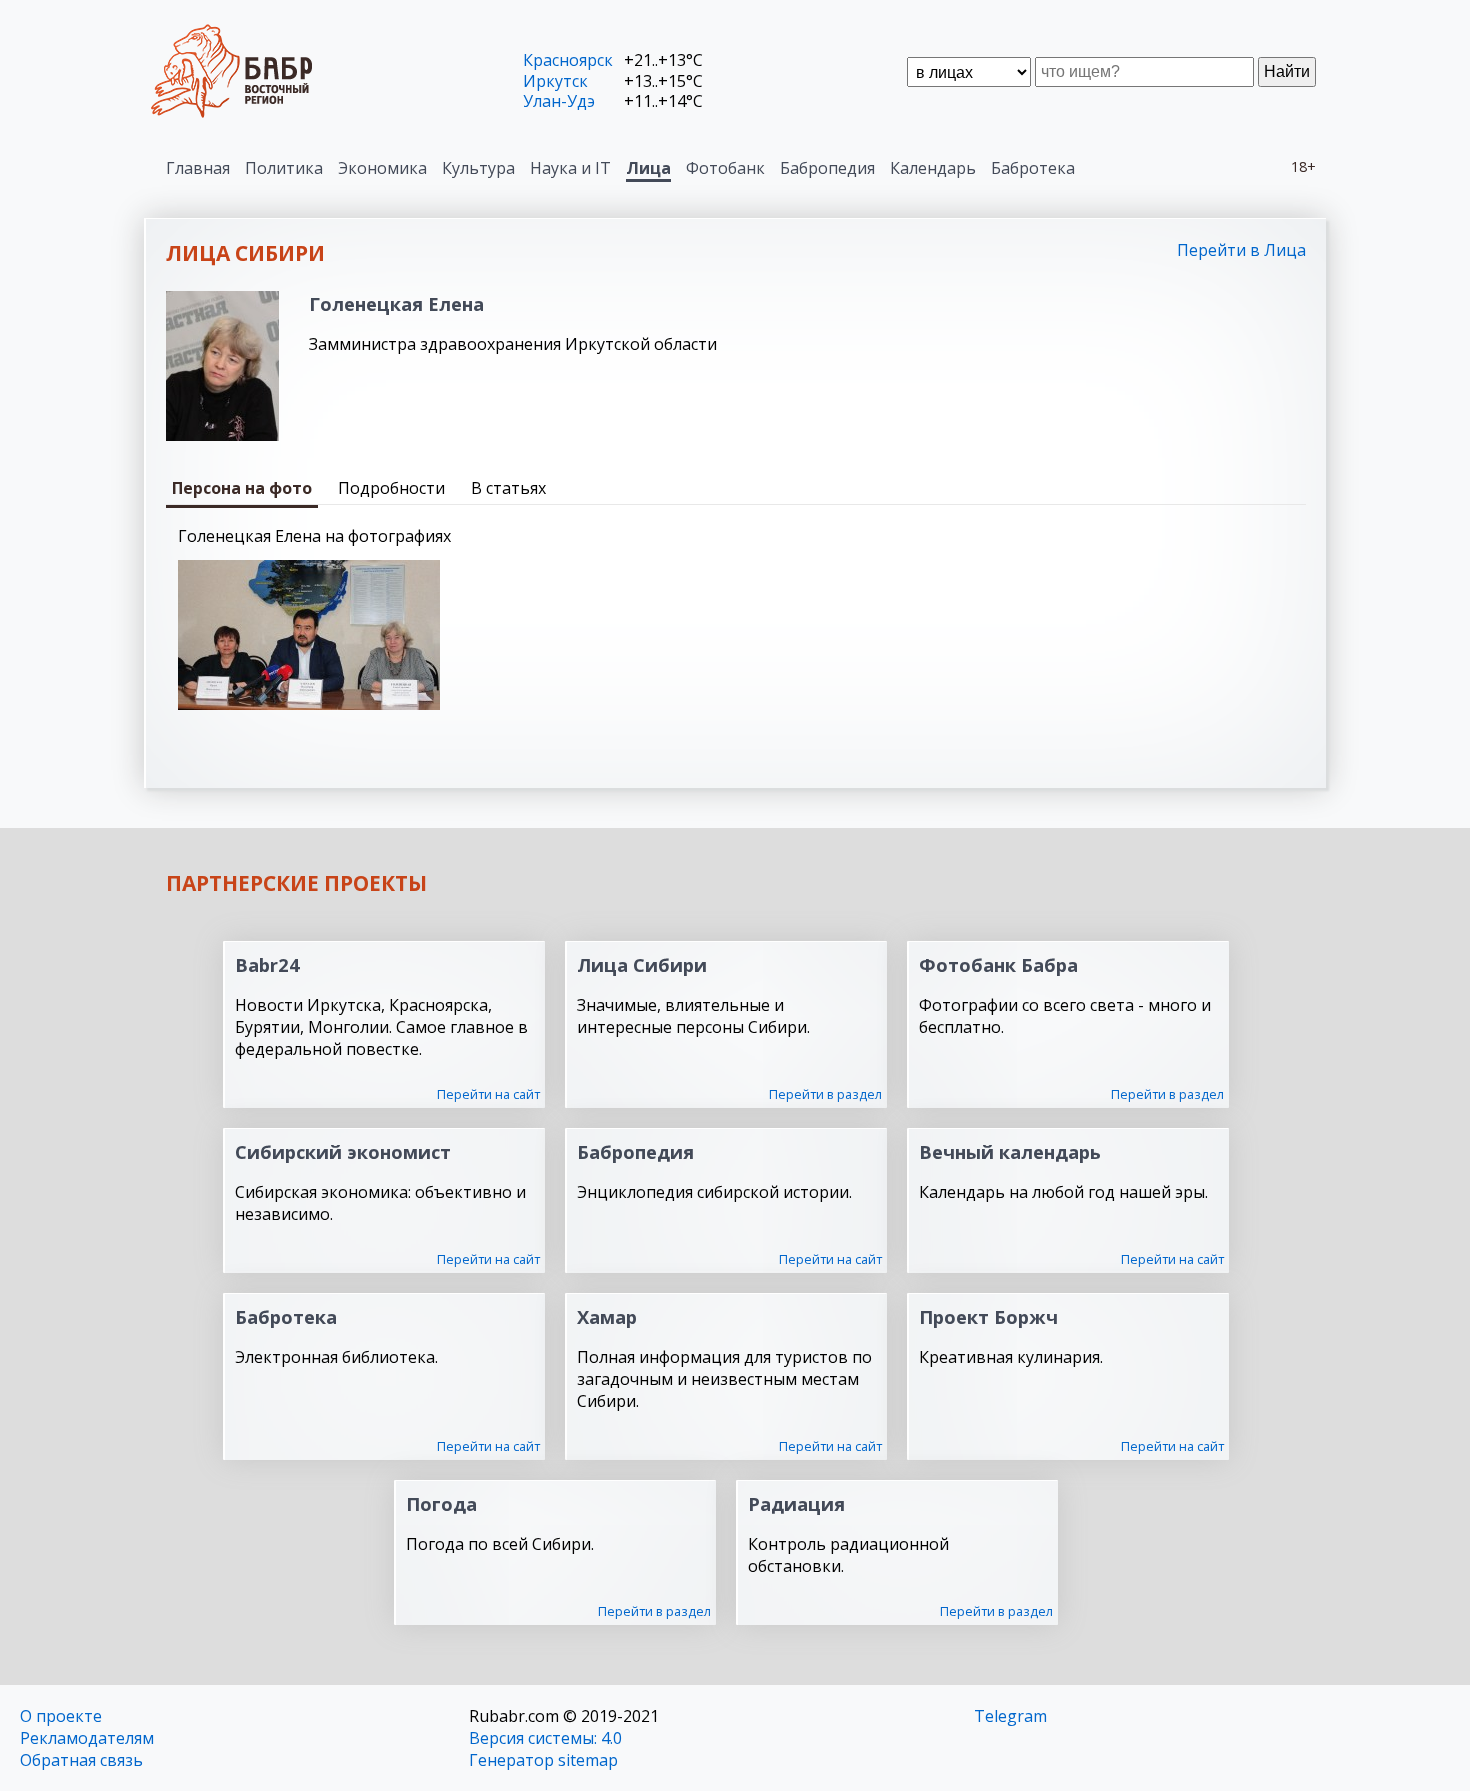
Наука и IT (570, 168)
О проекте (61, 1716)
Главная (198, 168)
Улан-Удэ (559, 101)
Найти (1287, 71)
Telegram (1010, 1716)
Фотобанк (725, 168)
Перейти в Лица (1241, 250)
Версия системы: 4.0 (545, 1738)
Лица (648, 168)
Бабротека (1033, 168)
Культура (478, 168)
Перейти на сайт (488, 1094)
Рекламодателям (87, 1738)
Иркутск (555, 81)
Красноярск (568, 60)
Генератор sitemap (543, 1760)
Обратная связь (81, 1760)
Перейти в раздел (825, 1094)
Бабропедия (827, 168)
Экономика (382, 168)
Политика (284, 168)
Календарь (933, 168)
